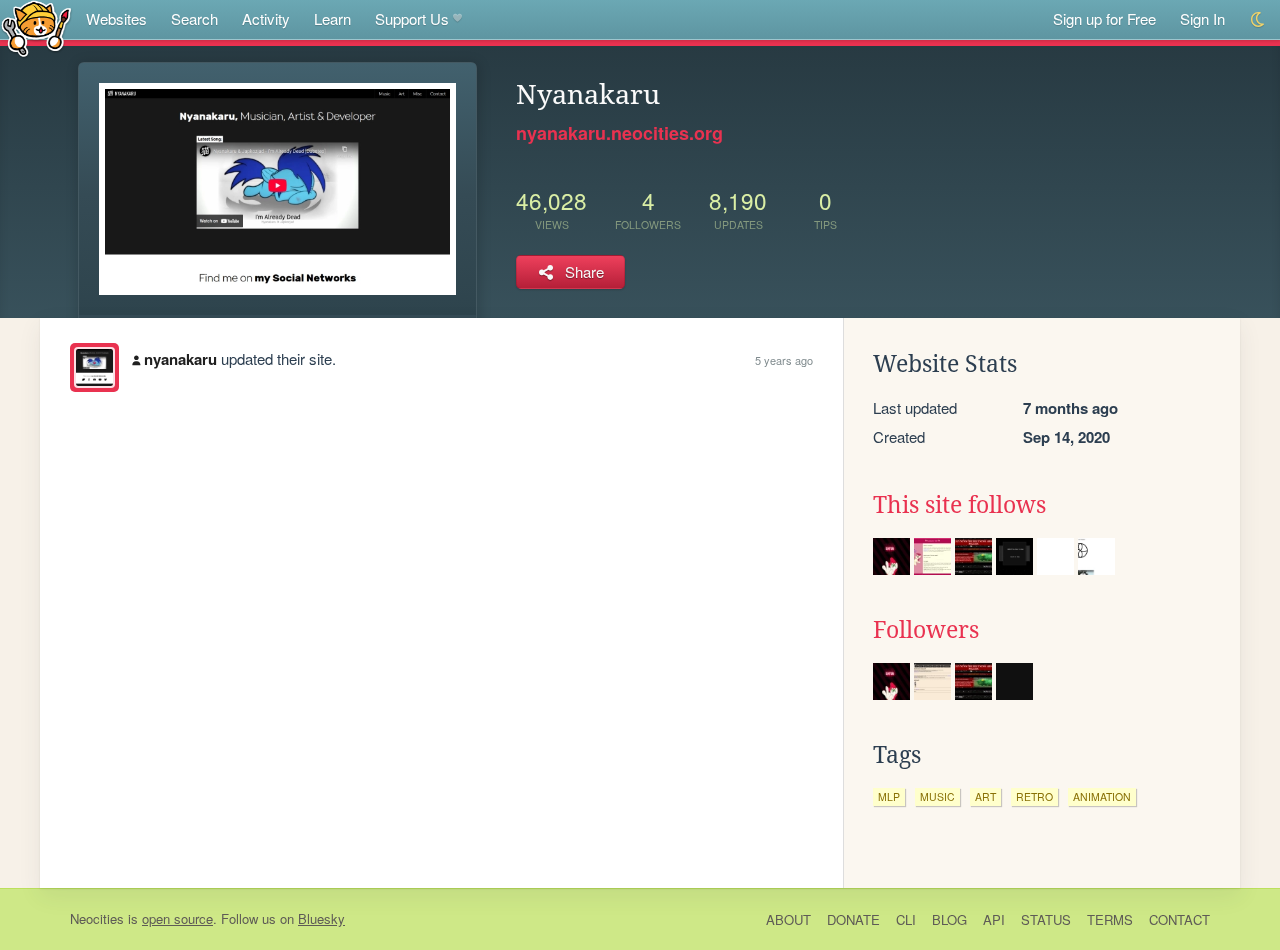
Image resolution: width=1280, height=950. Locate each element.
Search (194, 18)
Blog (949, 919)
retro (1034, 796)
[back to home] (36, 27)
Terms (1110, 919)
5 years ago (784, 360)
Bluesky (321, 918)
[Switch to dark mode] (1258, 19)
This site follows (959, 505)
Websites (116, 18)
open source (177, 918)
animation (1102, 796)
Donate (853, 919)
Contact (1179, 919)
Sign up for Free (1104, 18)
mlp (889, 796)
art (985, 796)
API (994, 919)
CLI (906, 919)
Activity (266, 18)
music (937, 796)
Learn (332, 18)
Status (1046, 919)
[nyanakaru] (94, 367)
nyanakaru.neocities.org (619, 133)
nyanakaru (180, 359)
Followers (926, 630)
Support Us (412, 18)
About (788, 919)
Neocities (97, 918)
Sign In (1202, 18)
